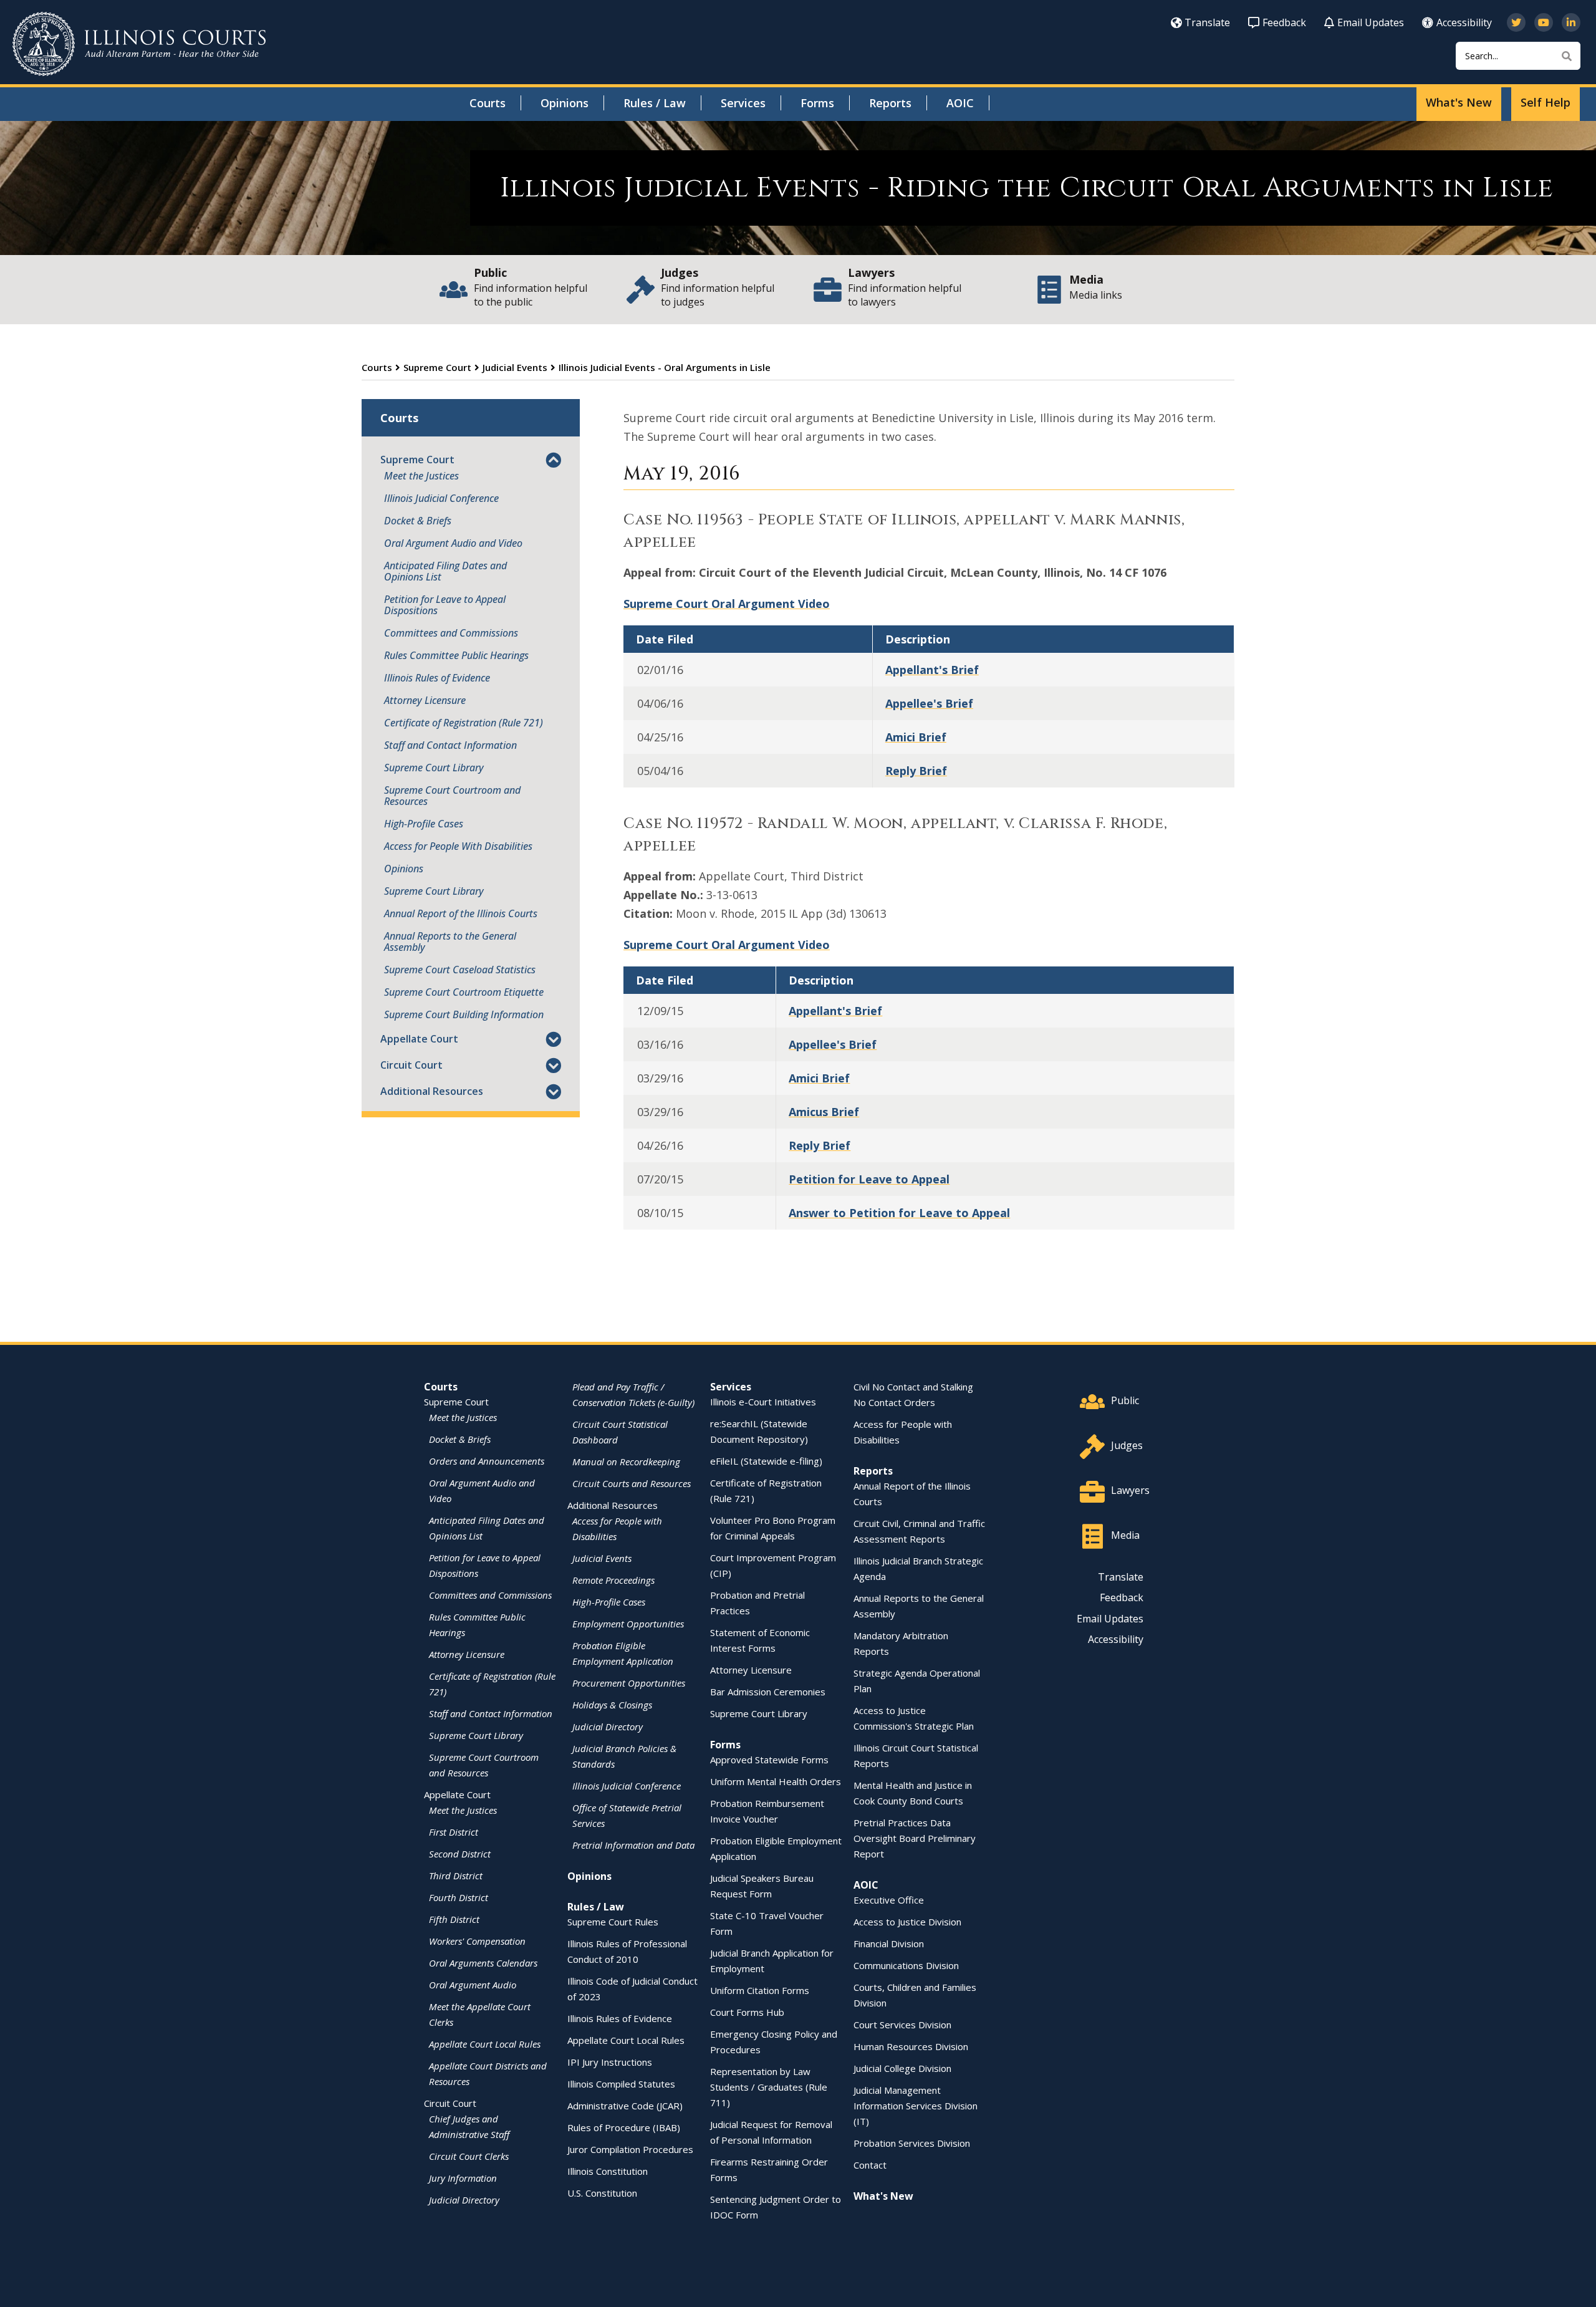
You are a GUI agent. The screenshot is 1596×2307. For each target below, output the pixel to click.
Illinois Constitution (608, 2171)
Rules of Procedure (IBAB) (624, 2127)
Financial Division (889, 1943)
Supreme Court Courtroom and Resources (452, 796)
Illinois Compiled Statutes (621, 2084)
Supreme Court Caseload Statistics (460, 970)
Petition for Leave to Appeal (869, 1179)
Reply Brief (916, 771)
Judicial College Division (902, 2068)
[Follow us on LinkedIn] (1571, 22)
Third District (456, 1876)
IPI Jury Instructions (610, 2062)
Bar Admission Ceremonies (768, 1692)
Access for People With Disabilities (458, 846)
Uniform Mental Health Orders (776, 1781)
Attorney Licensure (425, 700)
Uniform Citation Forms (760, 1990)
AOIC (960, 103)
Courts (488, 103)
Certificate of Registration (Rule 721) (464, 723)
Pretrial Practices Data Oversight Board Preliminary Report (915, 1838)
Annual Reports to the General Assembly (450, 942)
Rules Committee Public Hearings (456, 655)
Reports (890, 103)
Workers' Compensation (477, 1941)
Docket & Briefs (418, 521)
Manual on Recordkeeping (626, 1462)
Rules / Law (655, 103)
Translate (1207, 22)
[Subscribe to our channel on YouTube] (1544, 22)
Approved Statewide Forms (769, 1760)
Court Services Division (902, 2025)
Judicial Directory (464, 2200)
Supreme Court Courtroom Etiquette (464, 992)
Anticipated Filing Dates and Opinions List (445, 571)
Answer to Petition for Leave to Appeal (899, 1213)
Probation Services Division (912, 2143)
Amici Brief (916, 737)
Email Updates (1371, 22)
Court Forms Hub (747, 2012)
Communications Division (906, 1965)
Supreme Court (437, 367)
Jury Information (463, 2178)
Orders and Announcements (487, 1461)
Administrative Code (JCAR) (625, 2106)
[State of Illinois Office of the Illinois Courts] (139, 44)
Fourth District (459, 1897)
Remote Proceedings (613, 1580)
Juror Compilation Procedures (630, 2149)
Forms (817, 103)
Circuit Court (411, 1065)
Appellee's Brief (929, 703)
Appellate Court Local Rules (485, 2044)
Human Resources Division (911, 2046)
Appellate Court (419, 1039)
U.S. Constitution (602, 2193)
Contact (870, 2165)
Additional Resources (432, 1091)
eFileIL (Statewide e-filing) (766, 1461)
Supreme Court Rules (613, 1922)
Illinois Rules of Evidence (437, 678)
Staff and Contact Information (450, 745)
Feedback (1284, 22)
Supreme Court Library (434, 768)
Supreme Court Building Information (464, 1014)
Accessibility (1464, 22)
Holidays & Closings (612, 1705)
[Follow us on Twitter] (1516, 22)
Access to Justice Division (907, 1922)
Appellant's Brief (932, 670)
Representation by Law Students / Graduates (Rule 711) (769, 2087)
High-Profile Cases (424, 824)
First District (454, 1832)
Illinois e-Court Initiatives (763, 1402)
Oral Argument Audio (473, 1985)
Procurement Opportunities (629, 1683)
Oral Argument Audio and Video (453, 543)
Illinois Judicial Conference (441, 498)
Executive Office (889, 1900)
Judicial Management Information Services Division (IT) (916, 2106)
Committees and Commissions (451, 633)
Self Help (1546, 102)
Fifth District (454, 1919)
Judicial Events (515, 367)
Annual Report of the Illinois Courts (461, 913)
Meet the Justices (421, 476)
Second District (460, 1854)
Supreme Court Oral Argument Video (727, 604)
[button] (553, 461)
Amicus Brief (824, 1112)
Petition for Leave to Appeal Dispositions (445, 605)
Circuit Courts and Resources (632, 1483)
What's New (1459, 102)
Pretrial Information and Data (633, 1845)
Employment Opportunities (628, 1624)
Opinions (565, 103)
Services (743, 103)
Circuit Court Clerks (469, 2156)
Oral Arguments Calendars (483, 1963)
